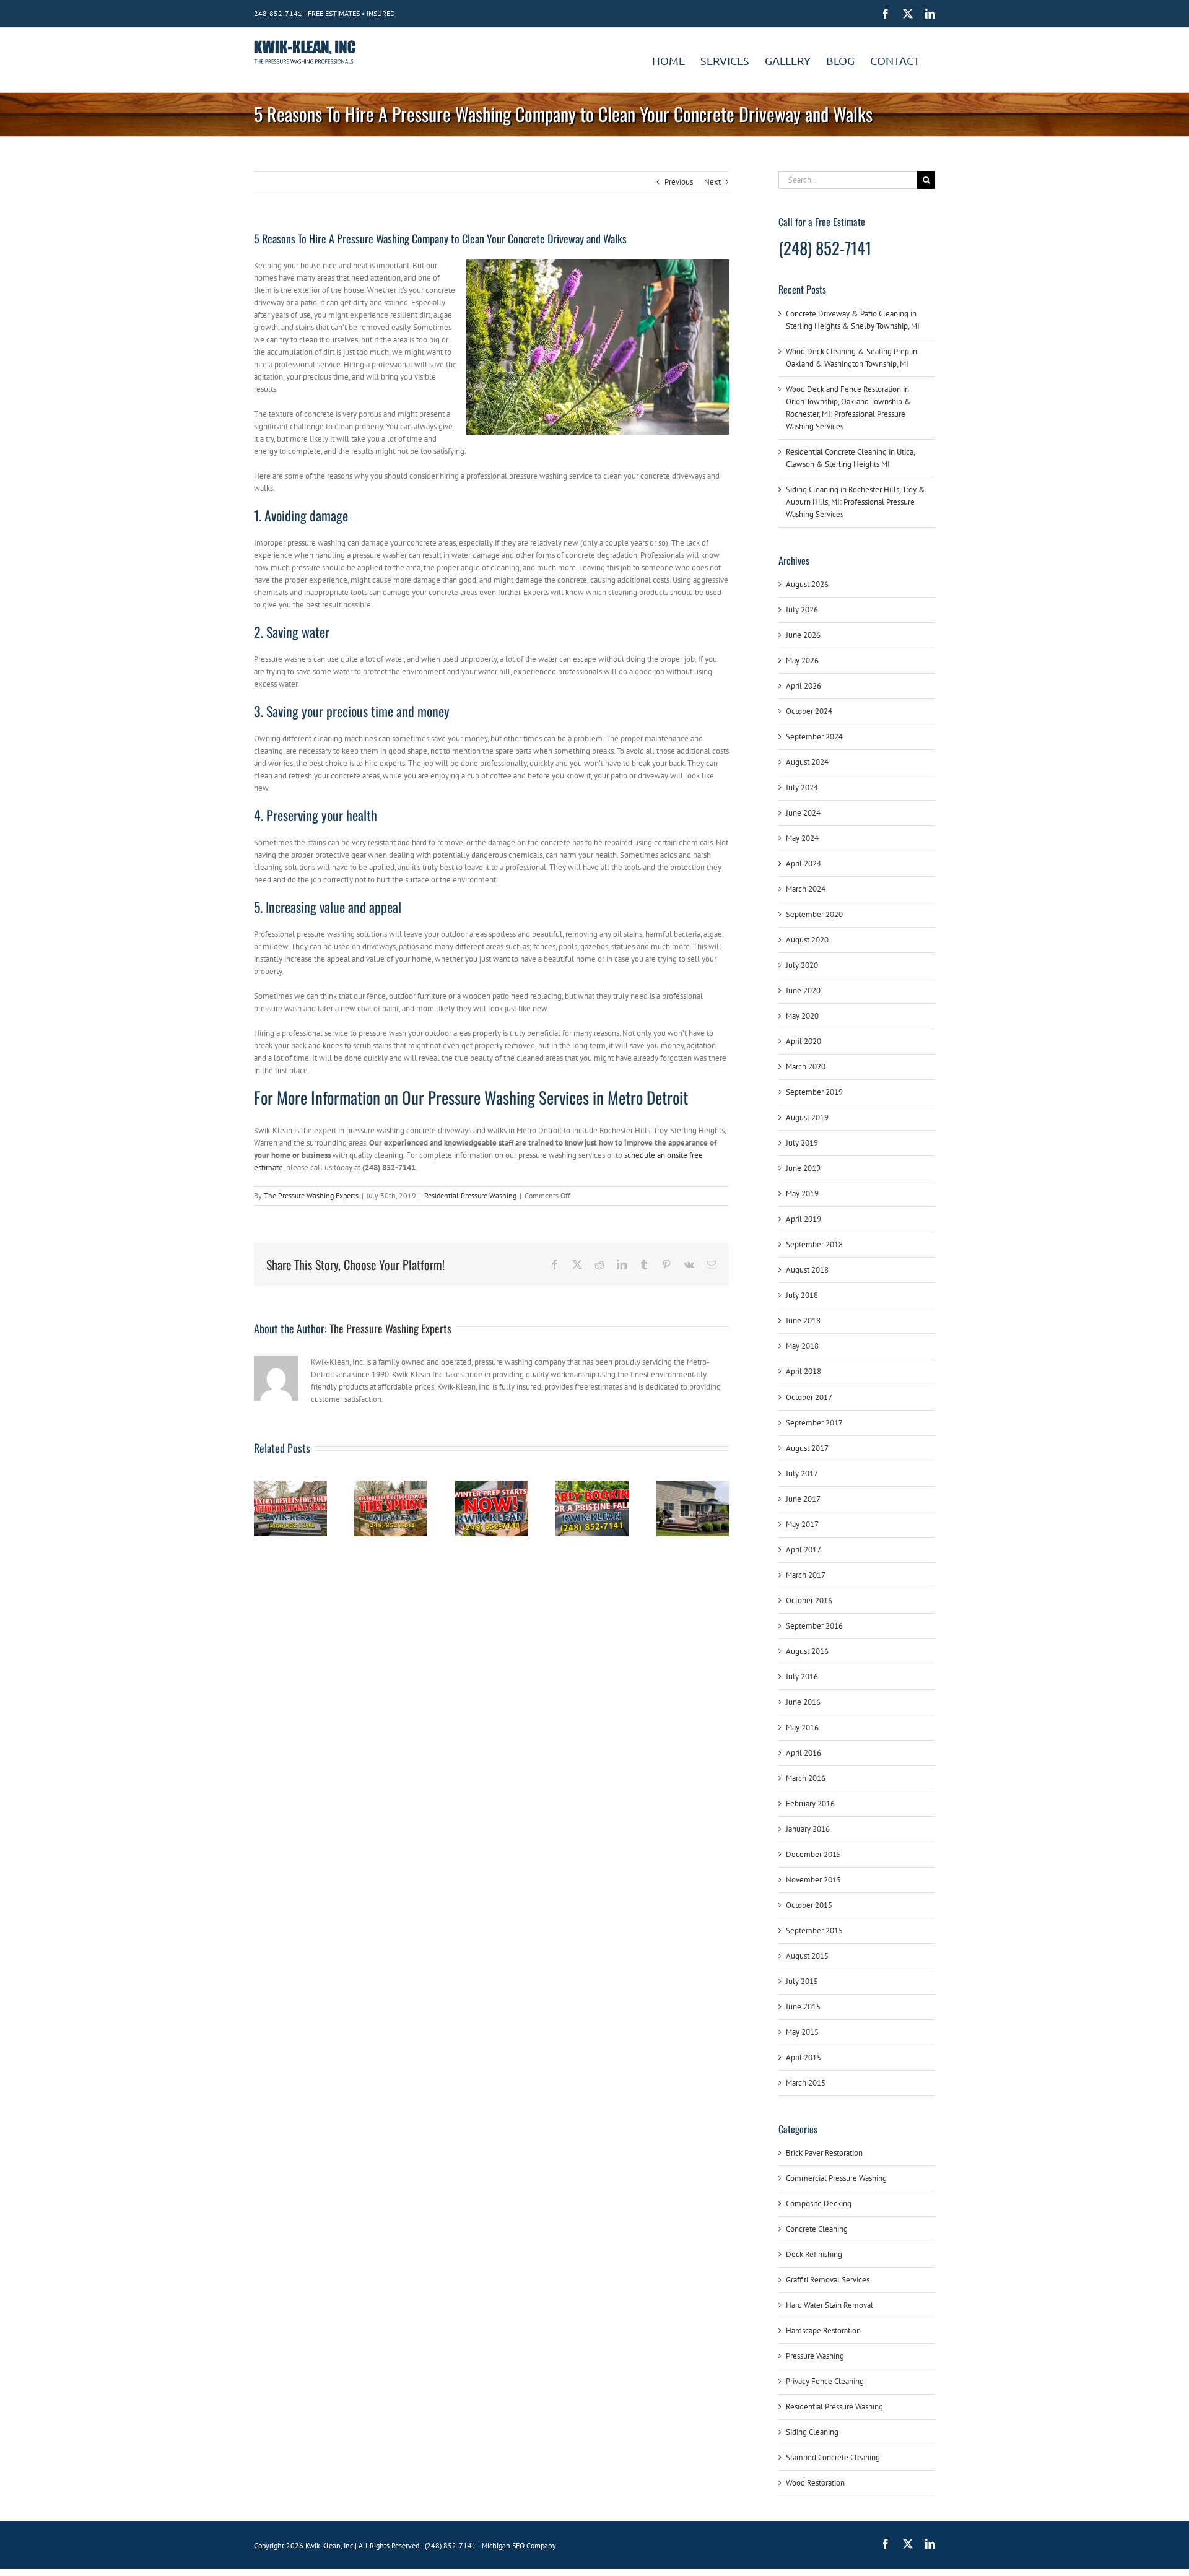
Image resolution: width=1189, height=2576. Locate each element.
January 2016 (808, 1829)
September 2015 (814, 1930)
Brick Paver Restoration (824, 2153)
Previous (679, 182)
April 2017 (804, 1550)
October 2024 (809, 711)
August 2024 (807, 762)
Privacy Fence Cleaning (825, 2381)
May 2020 (802, 1016)
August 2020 (807, 940)
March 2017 (806, 1575)
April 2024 (804, 864)
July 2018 (802, 1295)
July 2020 (802, 965)
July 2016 (802, 1677)
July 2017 (802, 1473)
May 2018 (802, 1346)
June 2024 (803, 813)
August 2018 (807, 1270)
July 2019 (802, 1143)
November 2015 (813, 1880)
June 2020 (803, 990)
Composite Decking (819, 2204)
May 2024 (802, 838)
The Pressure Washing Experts (311, 1195)
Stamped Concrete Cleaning (833, 2457)
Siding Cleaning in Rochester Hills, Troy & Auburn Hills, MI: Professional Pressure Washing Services (856, 502)
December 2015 (813, 1854)
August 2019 (807, 1117)
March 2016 (806, 1778)
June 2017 (803, 1499)
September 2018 (814, 1244)
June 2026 (803, 635)
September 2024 (814, 737)
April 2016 (804, 1753)
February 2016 (810, 1804)
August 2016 (807, 1651)
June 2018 (803, 1321)
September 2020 (814, 914)
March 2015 (806, 2083)
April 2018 (804, 1371)
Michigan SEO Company (519, 2545)
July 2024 (802, 787)
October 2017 (809, 1397)
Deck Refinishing (814, 2254)
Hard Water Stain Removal (830, 2305)
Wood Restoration (815, 2483)
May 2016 (802, 1727)
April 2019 (804, 1219)
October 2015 (809, 1905)
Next (712, 182)
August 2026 (807, 584)
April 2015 (804, 2057)
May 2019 (802, 1194)
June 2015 (803, 2007)
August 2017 (807, 1448)
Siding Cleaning (812, 2432)
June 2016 (803, 1702)
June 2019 (803, 1168)
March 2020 (806, 1067)
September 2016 (814, 1626)
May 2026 (802, 660)
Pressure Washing (815, 2356)
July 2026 (802, 610)
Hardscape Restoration (823, 2330)
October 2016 (809, 1600)
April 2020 (804, 1041)
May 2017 (802, 1524)
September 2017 (814, 1423)
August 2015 (807, 1956)
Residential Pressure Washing (470, 1195)
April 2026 (804, 686)
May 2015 (802, 2032)
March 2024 (806, 889)
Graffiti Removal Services (828, 2280)
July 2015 (802, 1981)
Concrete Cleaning (817, 2229)
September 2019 (814, 1092)
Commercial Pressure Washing (836, 2178)
